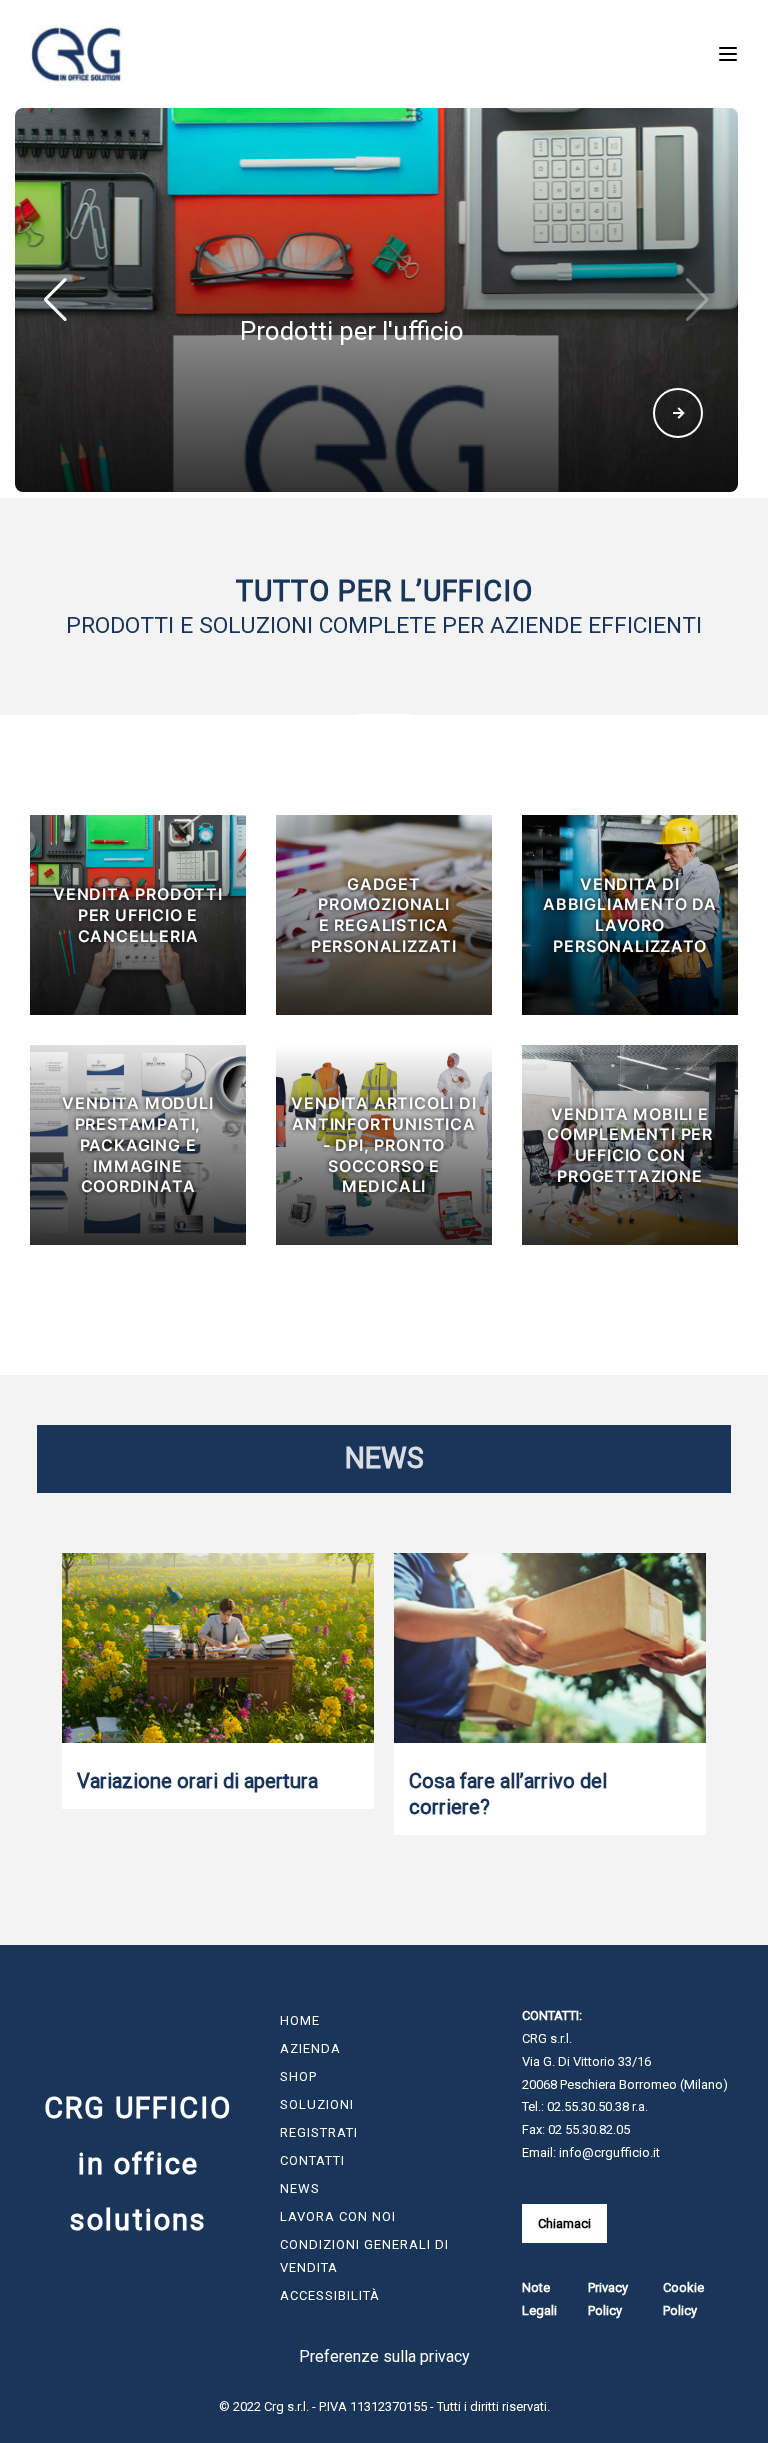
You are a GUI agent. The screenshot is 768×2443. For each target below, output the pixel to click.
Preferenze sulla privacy (384, 2356)
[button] (697, 300)
